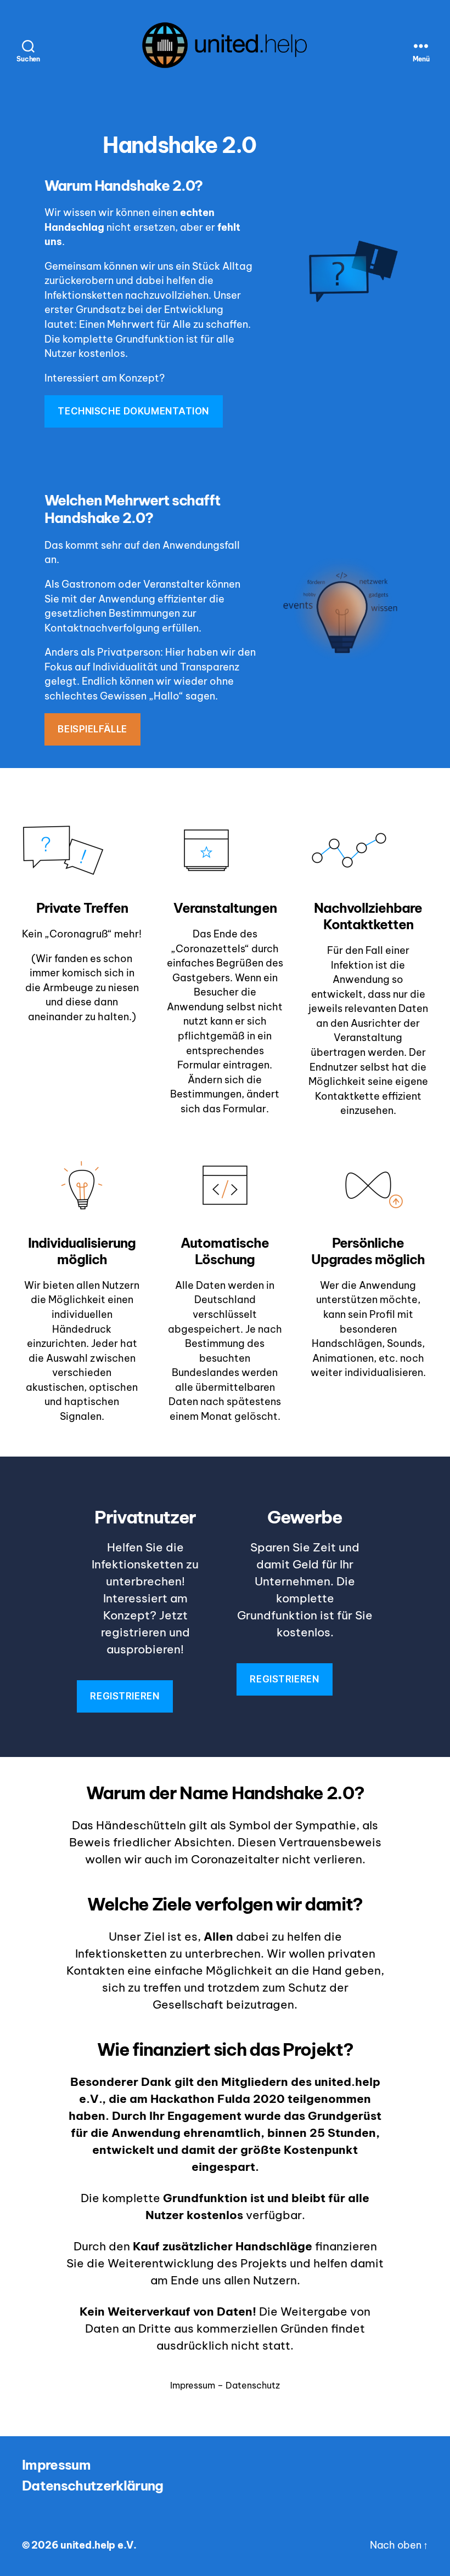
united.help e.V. (99, 2545)
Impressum (56, 2465)
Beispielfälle (92, 729)
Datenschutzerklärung (93, 2486)
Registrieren (125, 1696)
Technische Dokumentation (133, 411)
